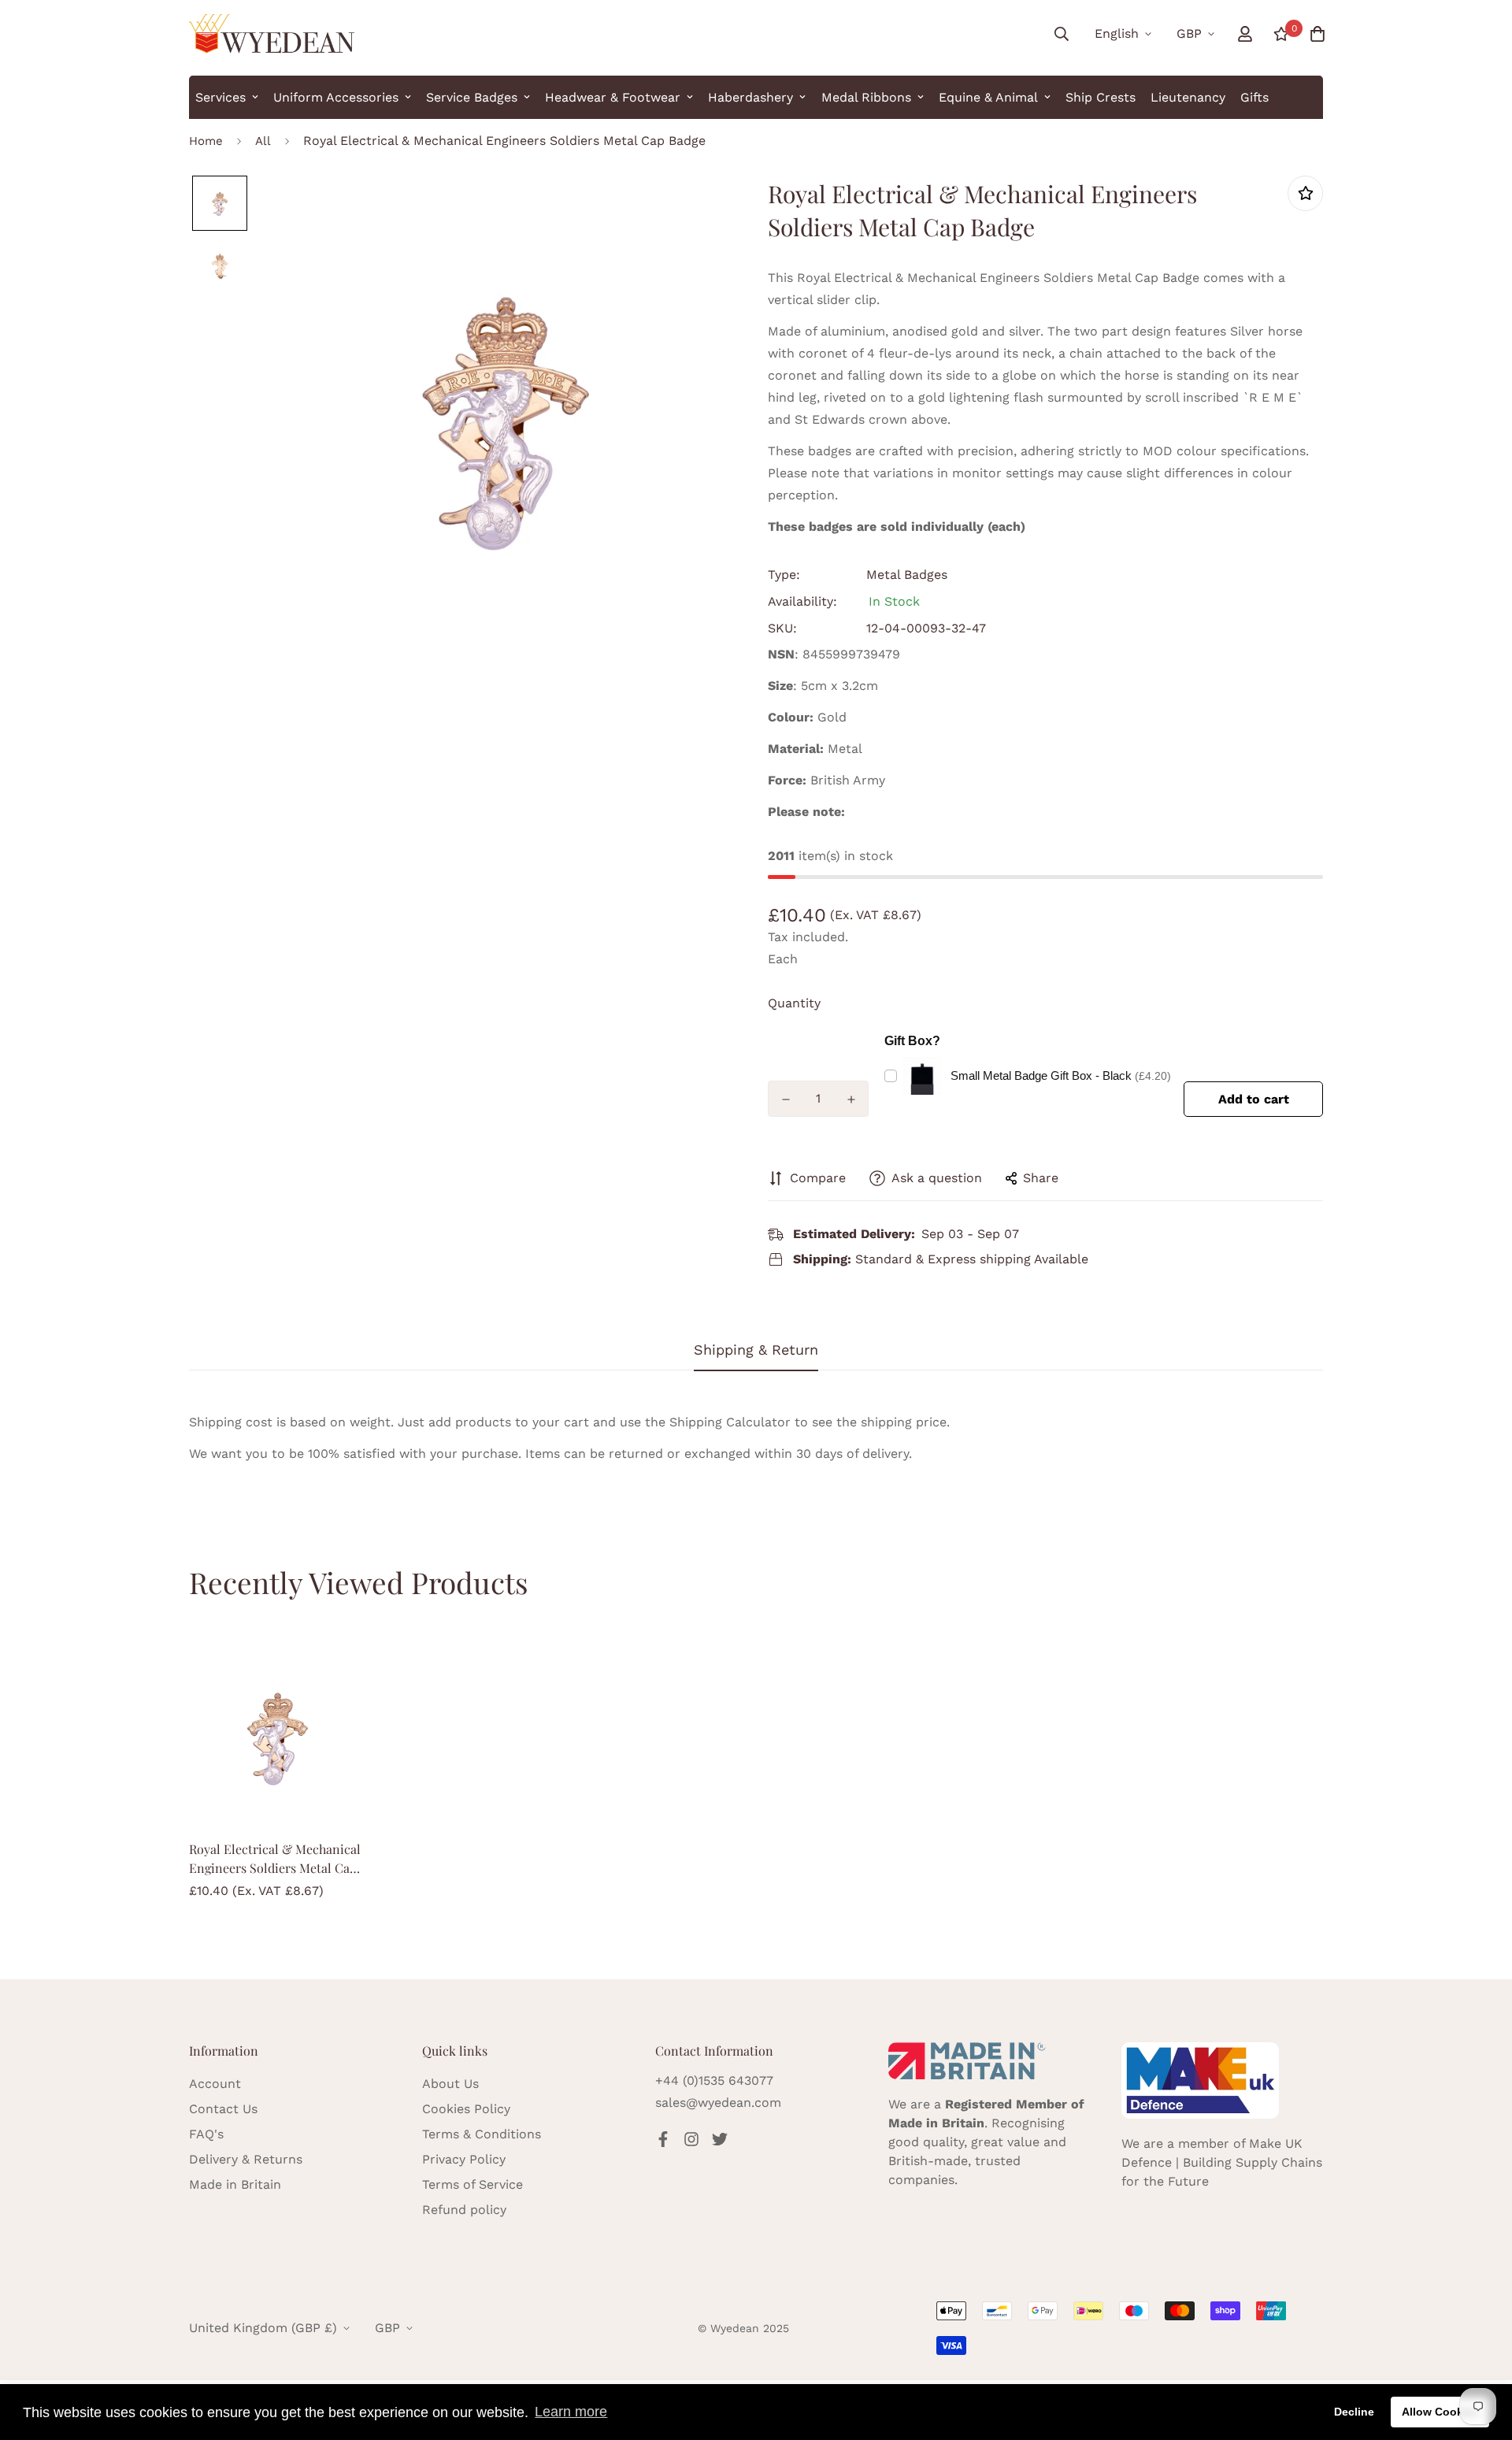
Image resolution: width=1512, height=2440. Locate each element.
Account (215, 2084)
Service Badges (472, 97)
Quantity (794, 1003)
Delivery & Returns (246, 2159)
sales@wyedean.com (718, 2103)
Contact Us (223, 2109)
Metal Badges (907, 575)
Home (206, 141)
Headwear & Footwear (613, 97)
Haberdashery (750, 97)
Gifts (1254, 97)
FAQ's (206, 2134)
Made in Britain (235, 2184)
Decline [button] (1354, 2412)
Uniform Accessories (336, 97)
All (263, 141)
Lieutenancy (1188, 97)
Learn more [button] (571, 2412)
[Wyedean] (272, 34)
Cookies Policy (466, 2109)
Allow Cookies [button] (1440, 2412)
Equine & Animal (988, 97)
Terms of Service (472, 2184)
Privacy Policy (464, 2159)
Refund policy (464, 2210)
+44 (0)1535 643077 (714, 2080)
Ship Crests (1101, 97)
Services (220, 97)
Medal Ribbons (866, 97)
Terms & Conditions (482, 2134)
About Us (450, 2084)
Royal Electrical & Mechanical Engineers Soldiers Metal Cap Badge (275, 1859)
